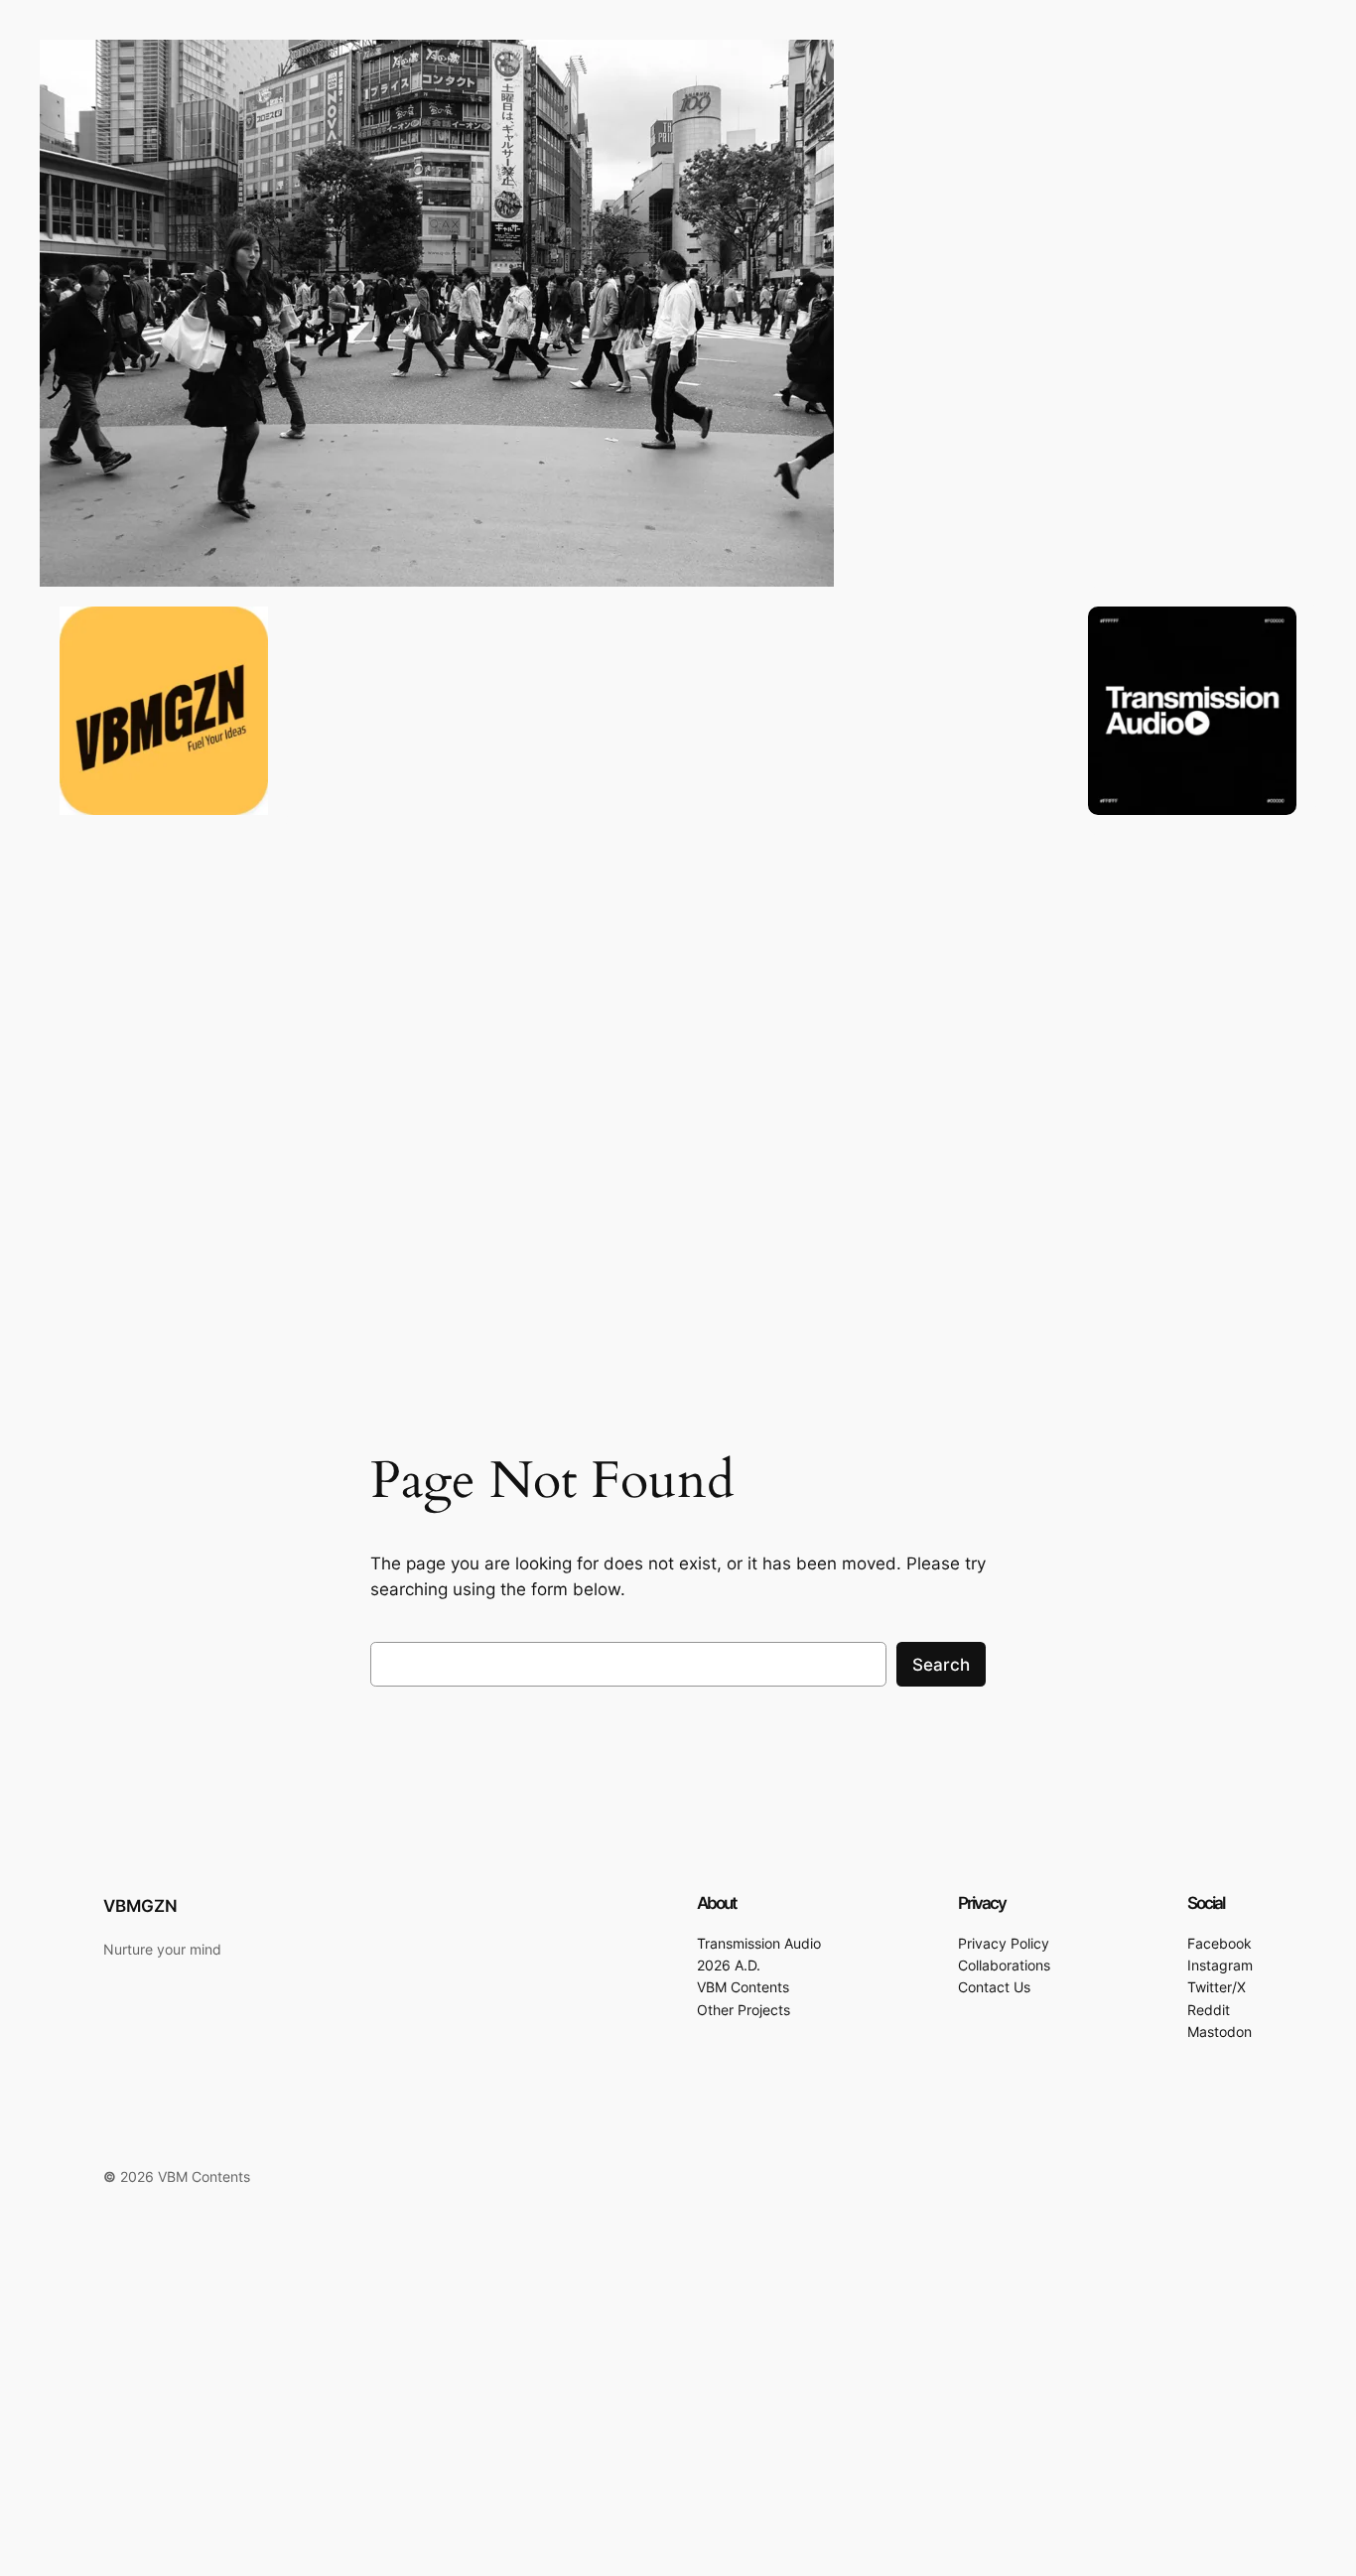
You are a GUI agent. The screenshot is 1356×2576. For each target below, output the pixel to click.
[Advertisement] (596, 2430)
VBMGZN (140, 1906)
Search (941, 1665)
